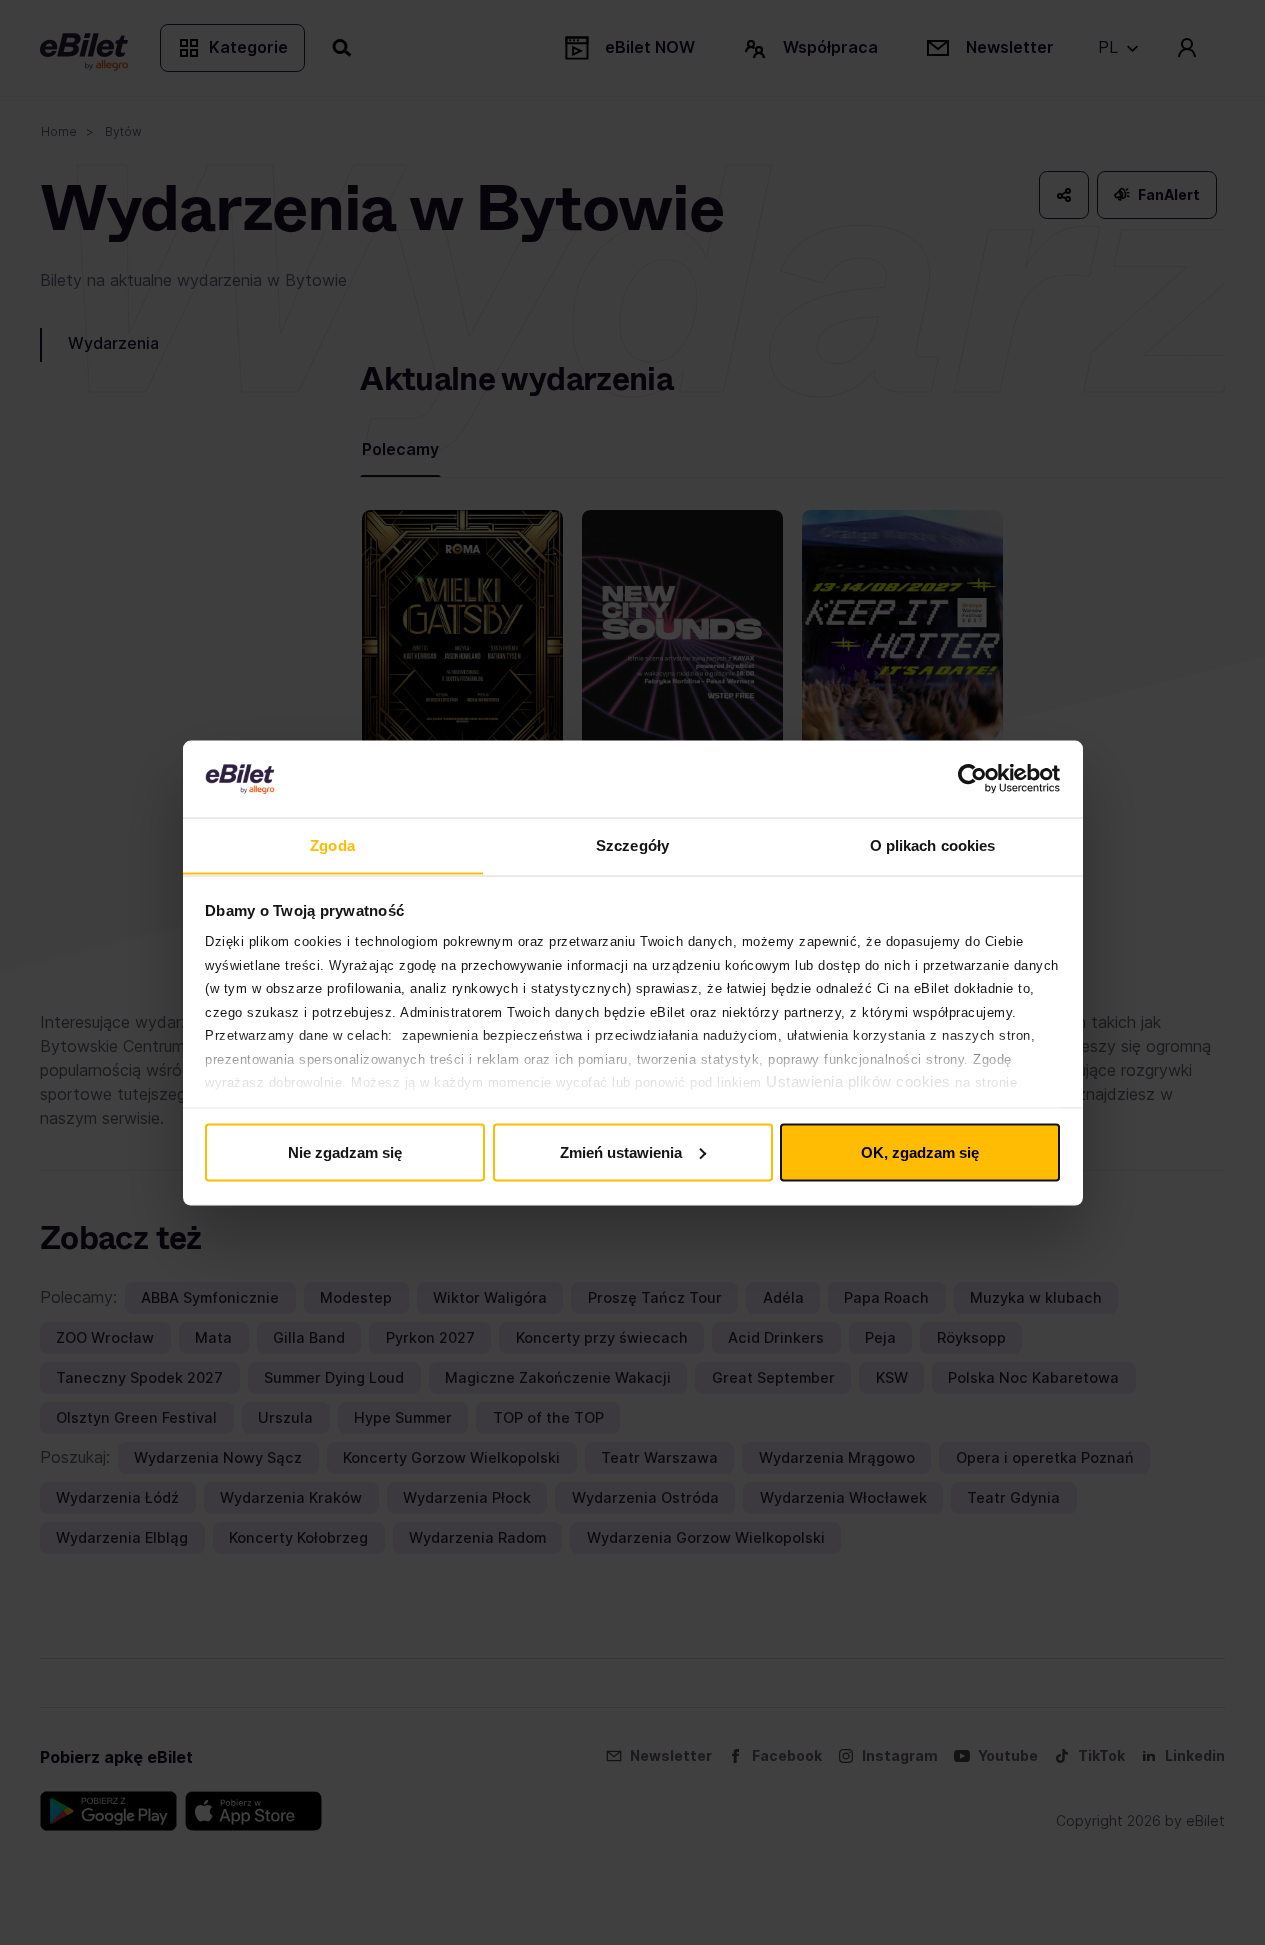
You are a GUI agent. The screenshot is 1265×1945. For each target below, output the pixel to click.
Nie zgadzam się (345, 1151)
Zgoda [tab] (332, 844)
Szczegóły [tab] (632, 844)
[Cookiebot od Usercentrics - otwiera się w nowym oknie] (972, 779)
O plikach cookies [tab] (933, 844)
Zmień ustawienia (621, 1151)
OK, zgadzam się (920, 1151)
